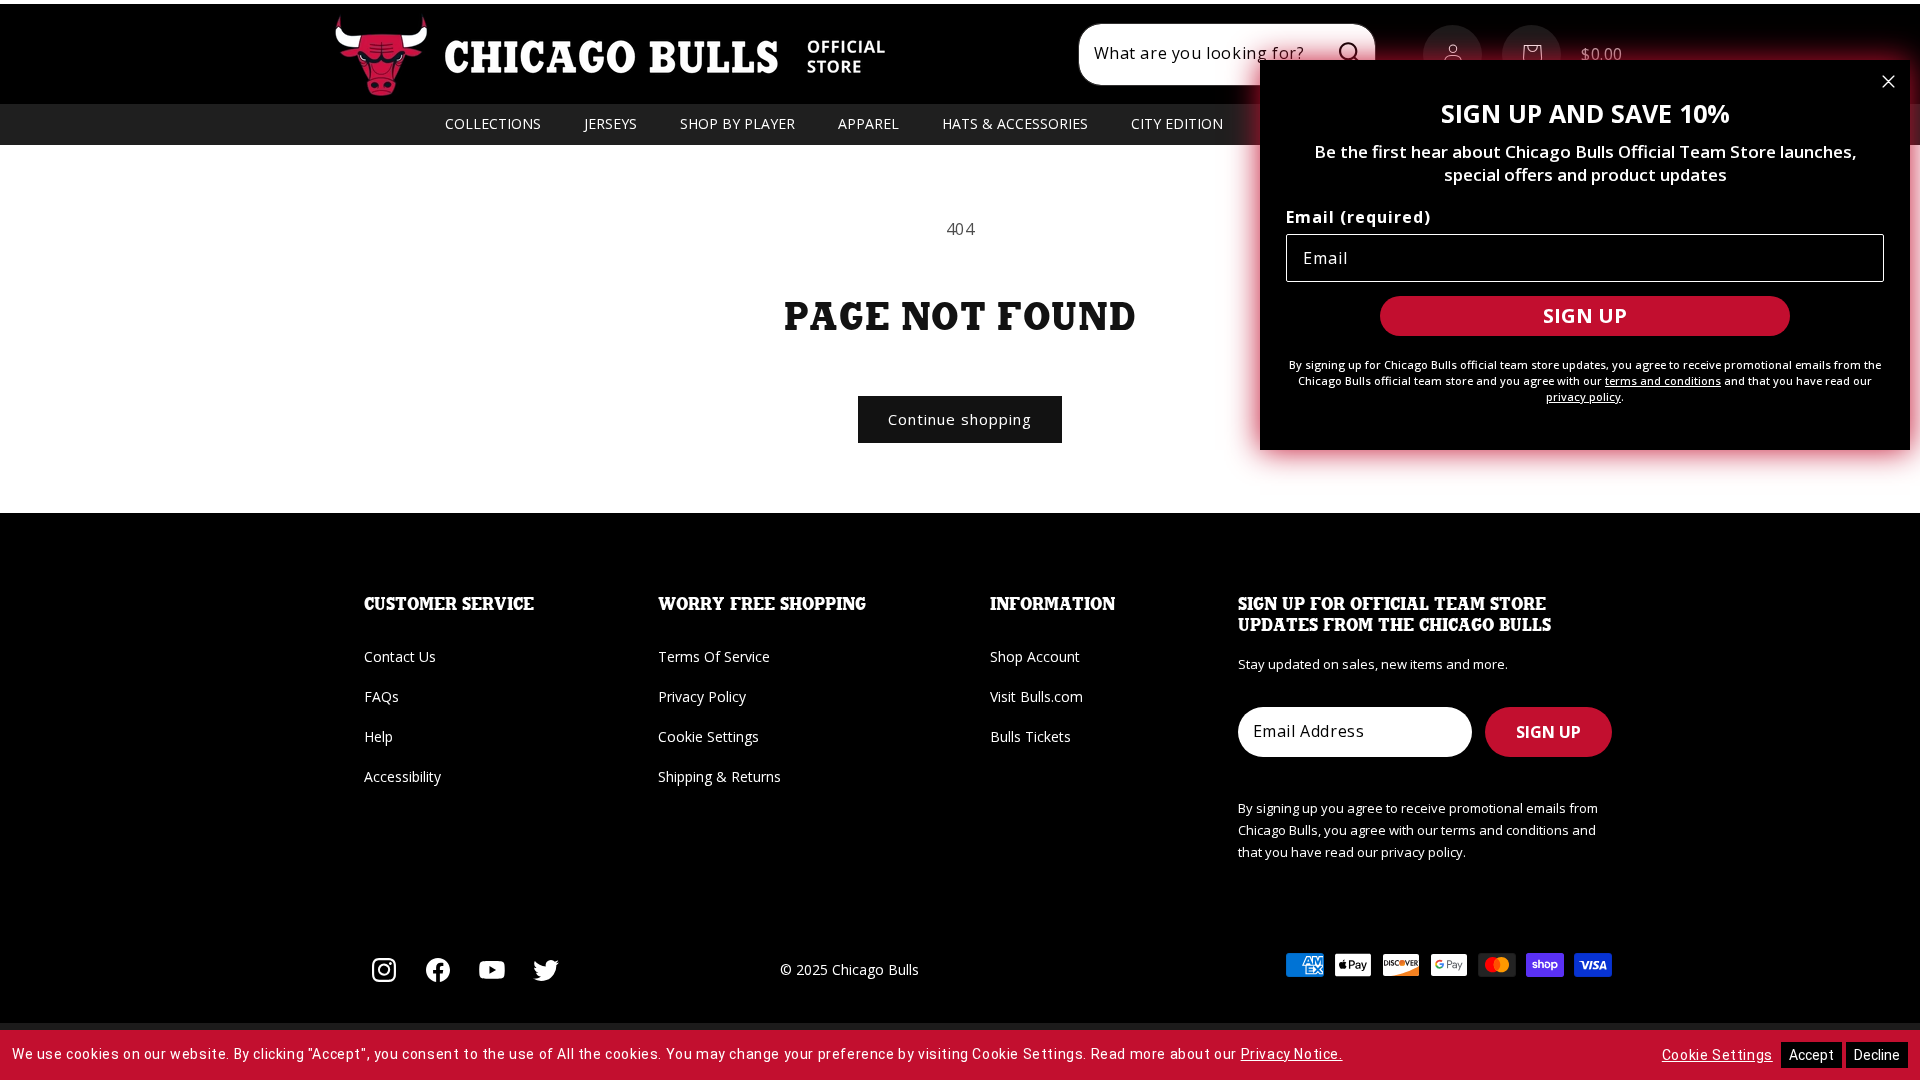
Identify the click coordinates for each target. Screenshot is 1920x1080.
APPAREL (868, 123)
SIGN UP (1548, 732)
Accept (1811, 1055)
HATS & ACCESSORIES (1015, 123)
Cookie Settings (708, 736)
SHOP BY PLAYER (737, 123)
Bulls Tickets (1030, 736)
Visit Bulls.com (1036, 696)
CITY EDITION (1177, 123)
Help (378, 736)
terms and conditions (1663, 380)
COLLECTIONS (493, 123)
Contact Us (400, 656)
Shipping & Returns (719, 776)
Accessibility (402, 776)
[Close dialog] (1888, 81)
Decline (1877, 1055)
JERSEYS (610, 123)
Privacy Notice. (1292, 1054)
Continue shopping (960, 419)
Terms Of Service (714, 656)
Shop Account (1035, 656)
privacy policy (1583, 396)
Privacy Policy (702, 696)
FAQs (381, 696)
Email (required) (1358, 217)
